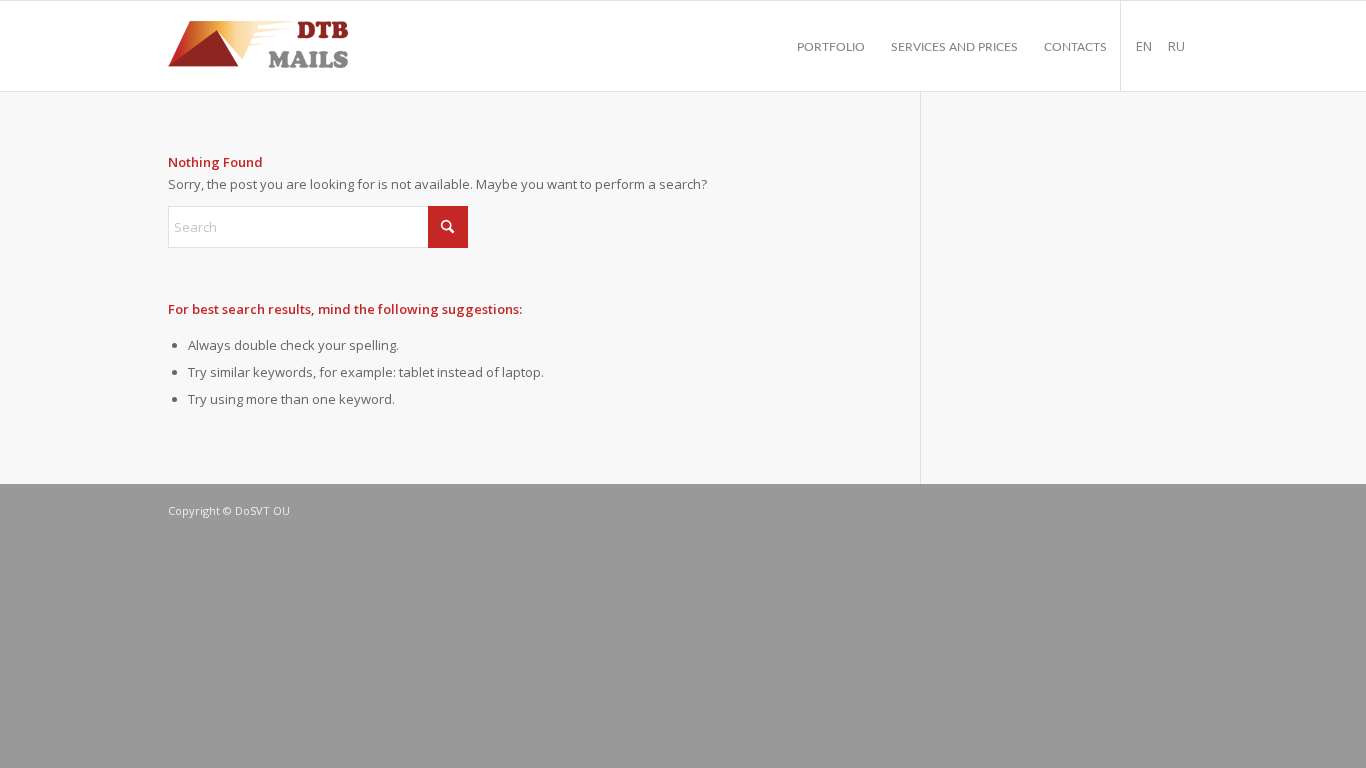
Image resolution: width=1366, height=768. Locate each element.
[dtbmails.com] (258, 46)
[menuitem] (831, 46)
